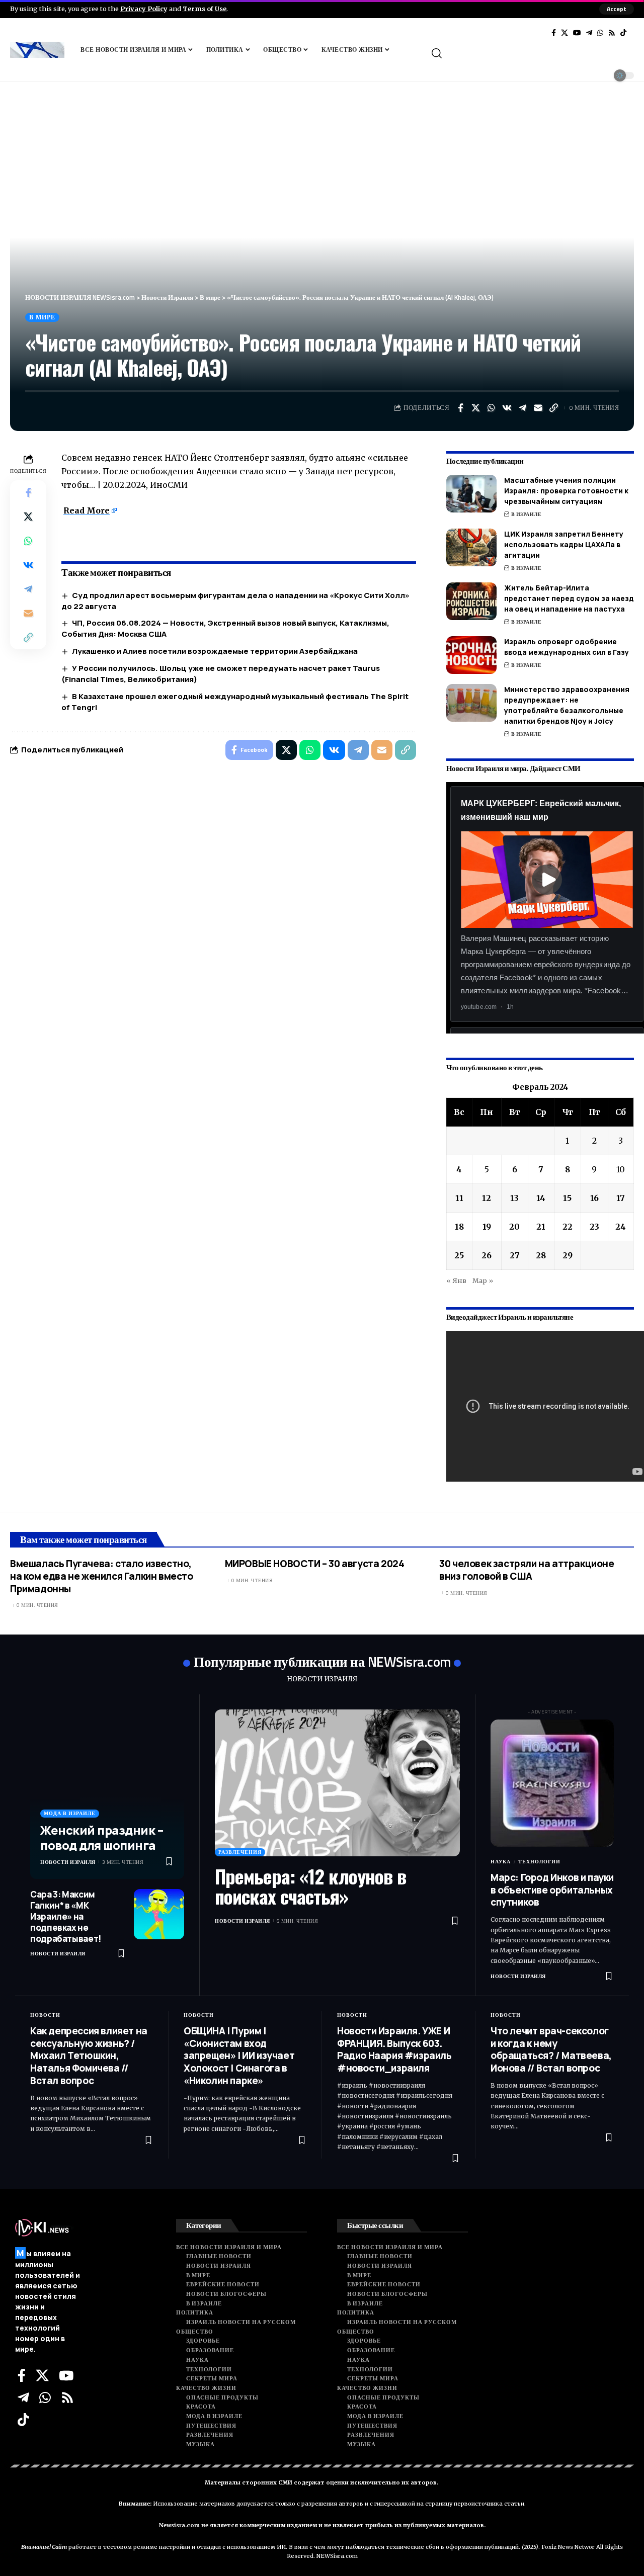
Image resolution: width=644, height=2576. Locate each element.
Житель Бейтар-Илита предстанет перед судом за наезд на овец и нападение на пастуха (569, 598)
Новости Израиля (68, 1862)
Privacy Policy (144, 9)
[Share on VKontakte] (507, 408)
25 (459, 1255)
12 (487, 1198)
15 (567, 1198)
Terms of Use (205, 9)
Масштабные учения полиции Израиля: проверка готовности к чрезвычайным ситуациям (566, 491)
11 (459, 1198)
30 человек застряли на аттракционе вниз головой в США (527, 1570)
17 (621, 1198)
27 (515, 1255)
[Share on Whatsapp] (492, 408)
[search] (532, 53)
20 (514, 1227)
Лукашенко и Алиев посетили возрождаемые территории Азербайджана (215, 651)
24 (621, 1227)
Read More (87, 510)
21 (541, 1227)
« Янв (456, 1280)
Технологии (539, 1862)
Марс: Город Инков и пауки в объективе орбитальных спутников (552, 1890)
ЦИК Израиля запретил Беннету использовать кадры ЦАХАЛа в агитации (564, 544)
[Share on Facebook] (460, 408)
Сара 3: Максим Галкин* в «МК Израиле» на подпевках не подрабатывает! (66, 1916)
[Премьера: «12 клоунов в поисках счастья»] (337, 1783)
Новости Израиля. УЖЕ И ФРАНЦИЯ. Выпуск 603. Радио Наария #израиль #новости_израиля (394, 2049)
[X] (565, 33)
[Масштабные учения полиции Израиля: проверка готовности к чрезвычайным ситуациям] (471, 494)
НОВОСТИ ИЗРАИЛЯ (322, 1679)
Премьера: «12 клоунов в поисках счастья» (310, 1886)
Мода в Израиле (70, 1813)
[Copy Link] (554, 408)
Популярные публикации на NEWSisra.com (323, 1661)
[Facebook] (554, 33)
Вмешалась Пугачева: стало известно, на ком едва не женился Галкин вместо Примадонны (102, 1576)
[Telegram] (589, 33)
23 (594, 1227)
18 (459, 1227)
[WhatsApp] (600, 33)
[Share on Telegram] (523, 408)
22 (568, 1227)
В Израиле (527, 514)
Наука (501, 1862)
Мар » (483, 1280)
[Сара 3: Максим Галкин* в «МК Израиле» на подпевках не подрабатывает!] (159, 1914)
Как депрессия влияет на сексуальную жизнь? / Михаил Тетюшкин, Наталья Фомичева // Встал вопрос (89, 2056)
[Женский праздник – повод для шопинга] (107, 1794)
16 (594, 1198)
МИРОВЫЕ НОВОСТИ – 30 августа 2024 (315, 1564)
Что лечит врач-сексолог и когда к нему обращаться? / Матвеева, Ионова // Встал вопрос (551, 2049)
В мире (42, 317)
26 (487, 1255)
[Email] (538, 408)
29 (568, 1255)
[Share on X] (476, 408)
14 (541, 1198)
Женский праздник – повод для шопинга (102, 1837)
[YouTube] (577, 33)
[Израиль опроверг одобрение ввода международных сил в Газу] (471, 655)
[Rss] (612, 33)
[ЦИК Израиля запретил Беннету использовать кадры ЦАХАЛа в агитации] (471, 547)
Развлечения (240, 1852)
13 (514, 1198)
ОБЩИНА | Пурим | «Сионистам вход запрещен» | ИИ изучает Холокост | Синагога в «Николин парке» (239, 2056)
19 (487, 1227)
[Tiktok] (623, 33)
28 (541, 1255)
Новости (45, 2015)
